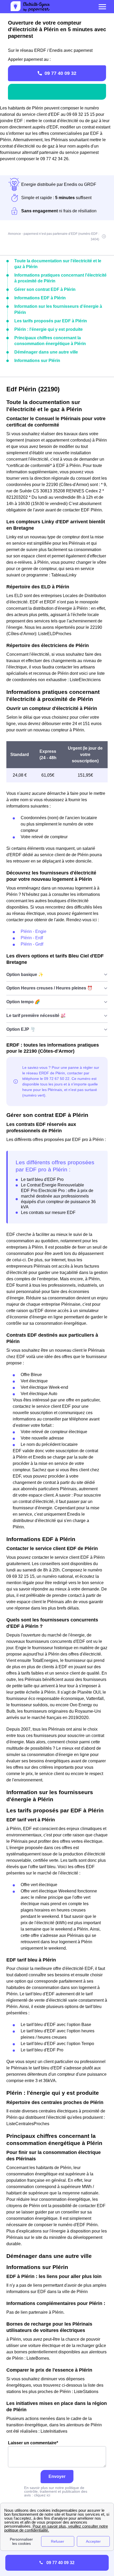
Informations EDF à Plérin (40, 298)
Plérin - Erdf (32, 938)
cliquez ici (42, 2495)
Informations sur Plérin (37, 361)
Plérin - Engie (34, 931)
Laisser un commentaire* (33, 2443)
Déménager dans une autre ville (46, 352)
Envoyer (57, 2476)
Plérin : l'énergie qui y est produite (49, 329)
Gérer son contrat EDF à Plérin (45, 289)
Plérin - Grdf (32, 944)
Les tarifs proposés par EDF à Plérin (51, 321)
